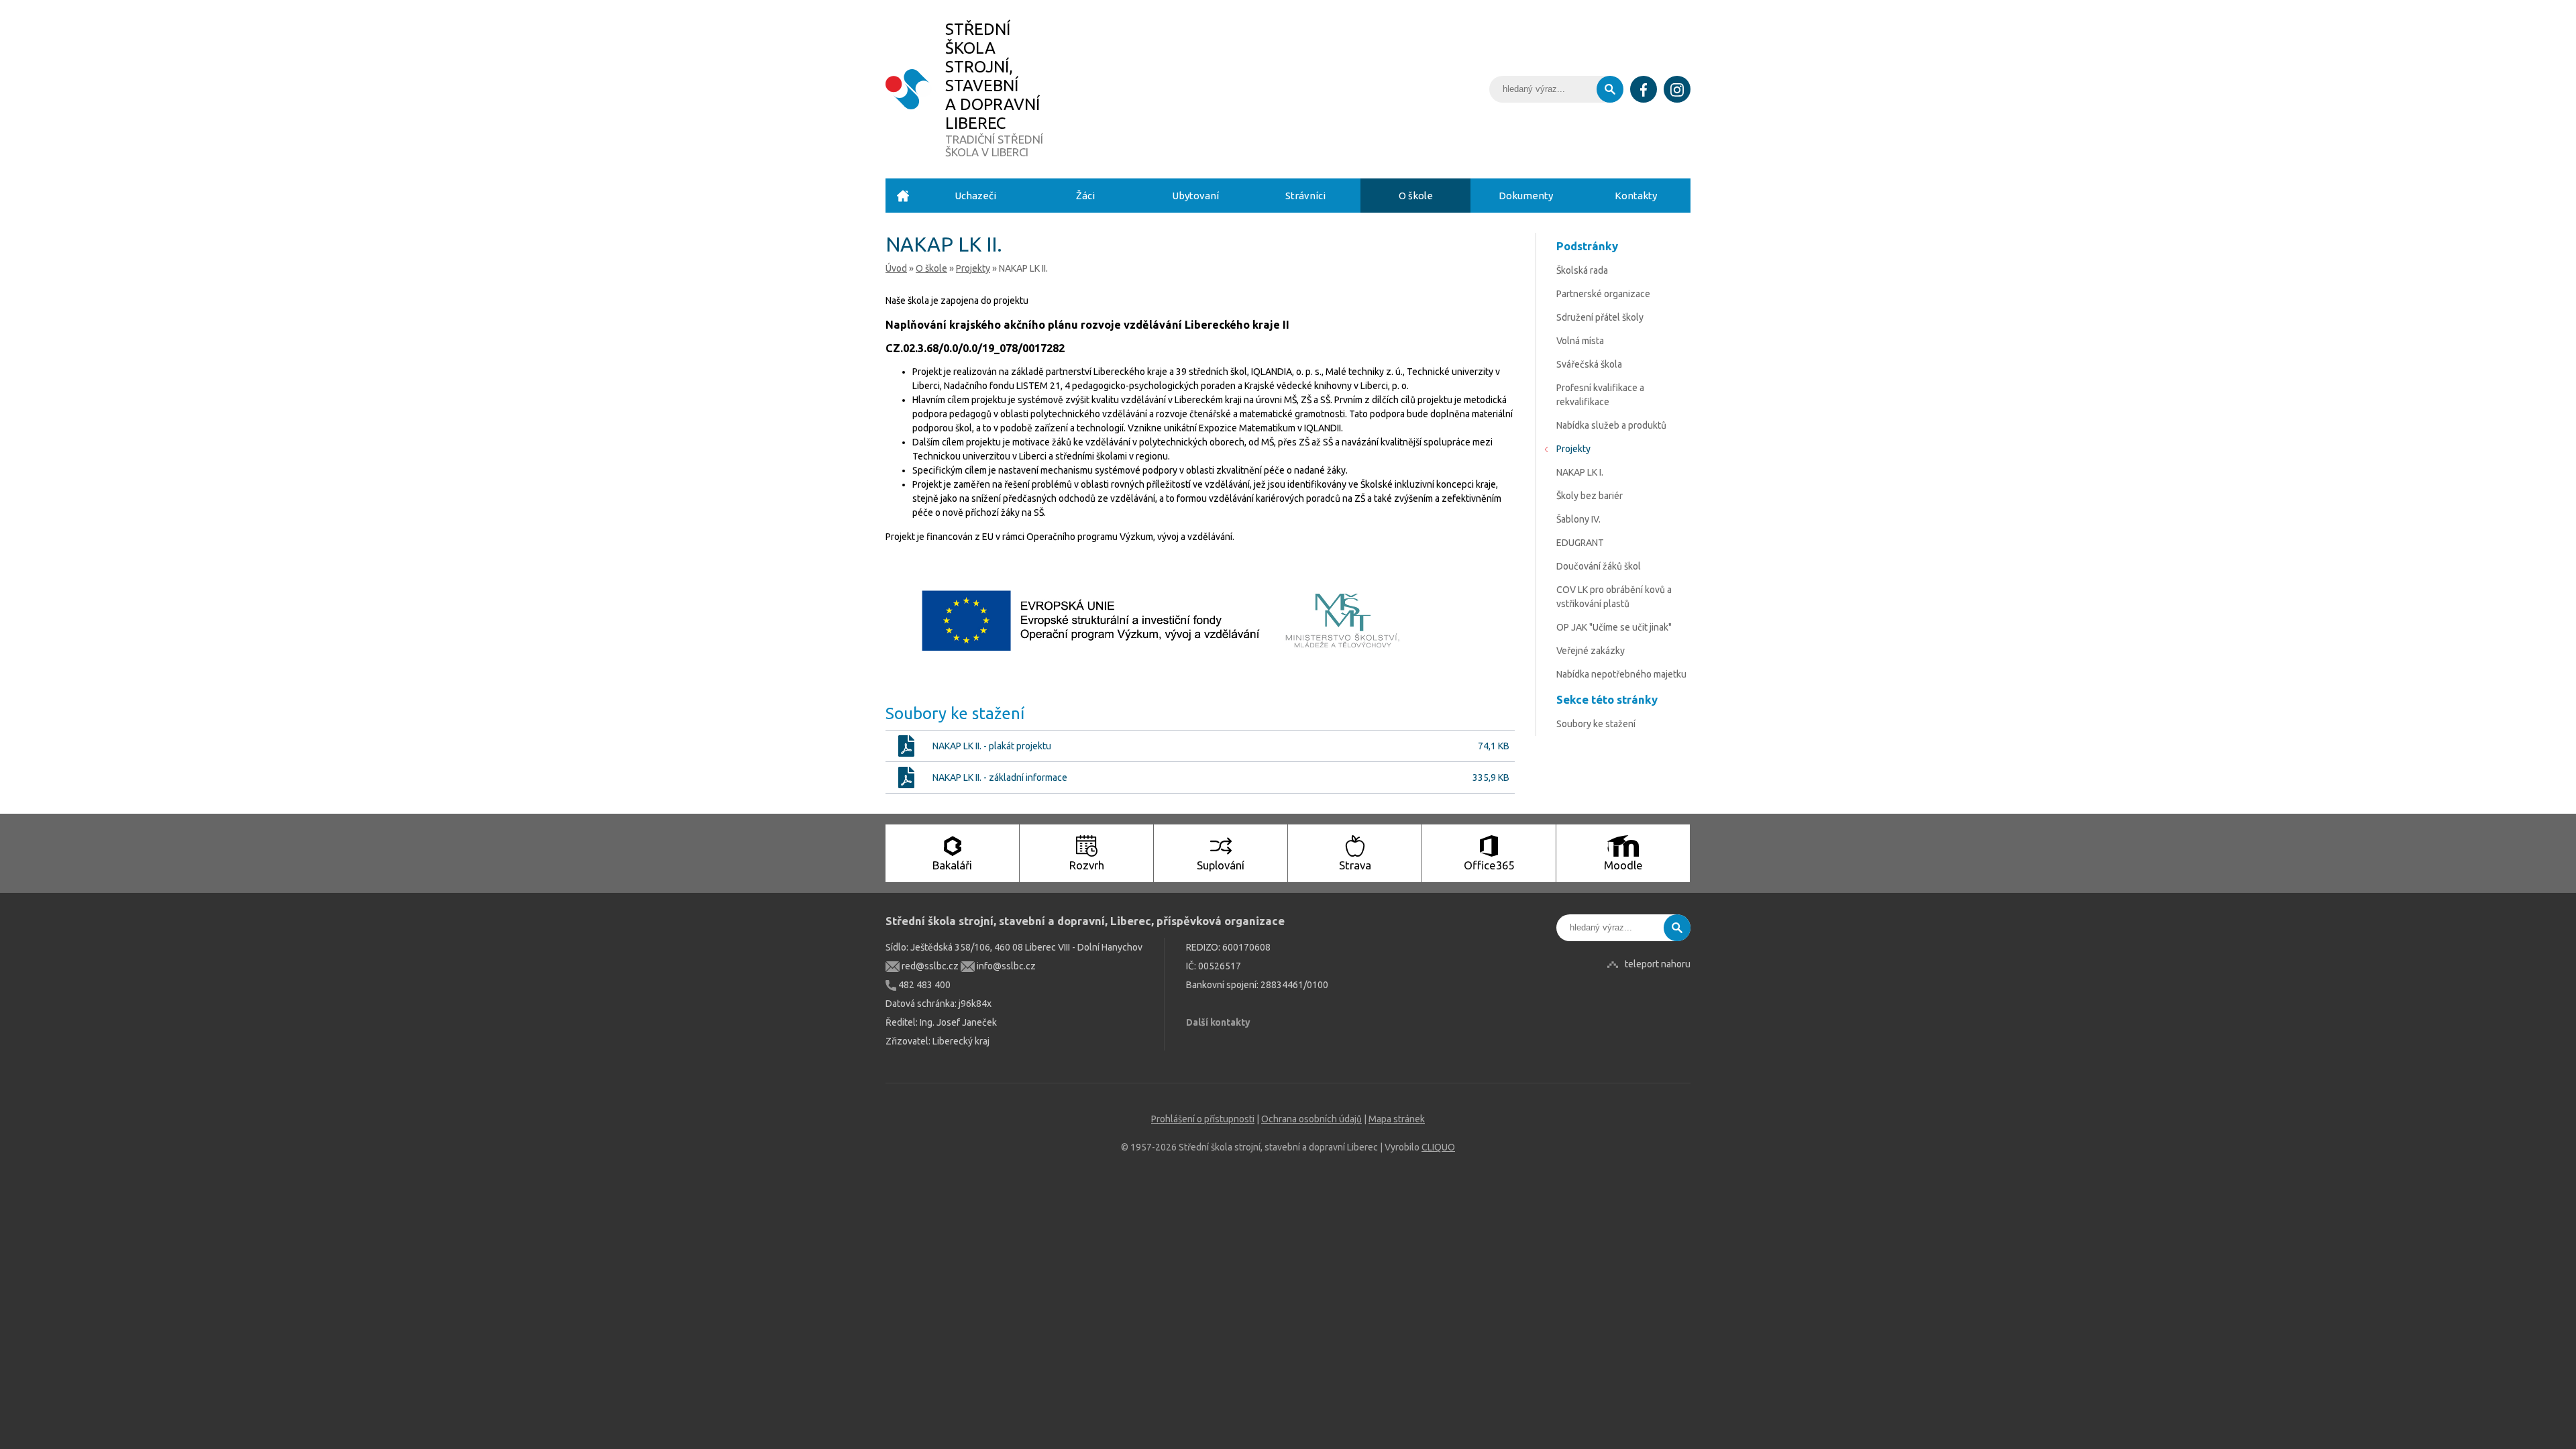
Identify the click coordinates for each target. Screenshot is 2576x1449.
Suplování (1221, 865)
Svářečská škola (1589, 364)
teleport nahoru (1658, 964)
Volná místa (1580, 341)
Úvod (903, 196)
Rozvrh (1087, 865)
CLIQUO (1438, 1147)
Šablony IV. (1578, 519)
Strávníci (1305, 196)
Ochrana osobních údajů (1311, 1119)
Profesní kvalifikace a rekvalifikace (1600, 395)
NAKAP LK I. (1580, 472)
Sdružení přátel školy (1600, 317)
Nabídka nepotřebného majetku (1621, 674)
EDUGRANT (1580, 543)
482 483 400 (923, 985)
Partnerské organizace (1603, 294)
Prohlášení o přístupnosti (1203, 1119)
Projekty (973, 268)
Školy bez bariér (1590, 496)
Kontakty (1636, 196)
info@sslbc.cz (1005, 966)
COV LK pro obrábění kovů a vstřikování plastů (1614, 597)
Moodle (1623, 865)
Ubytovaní (1195, 196)
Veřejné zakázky (1591, 651)
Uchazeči (975, 196)
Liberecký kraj (961, 1041)
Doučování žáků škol (1599, 566)
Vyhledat (1610, 89)
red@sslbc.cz (929, 966)
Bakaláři (952, 865)
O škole (1416, 196)
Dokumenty (1526, 196)
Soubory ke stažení (1596, 724)
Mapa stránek (1397, 1119)
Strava (1355, 865)
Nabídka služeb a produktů (1611, 425)
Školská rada (1582, 270)
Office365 (1489, 865)
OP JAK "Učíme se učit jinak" (1614, 627)
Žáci (1085, 196)
